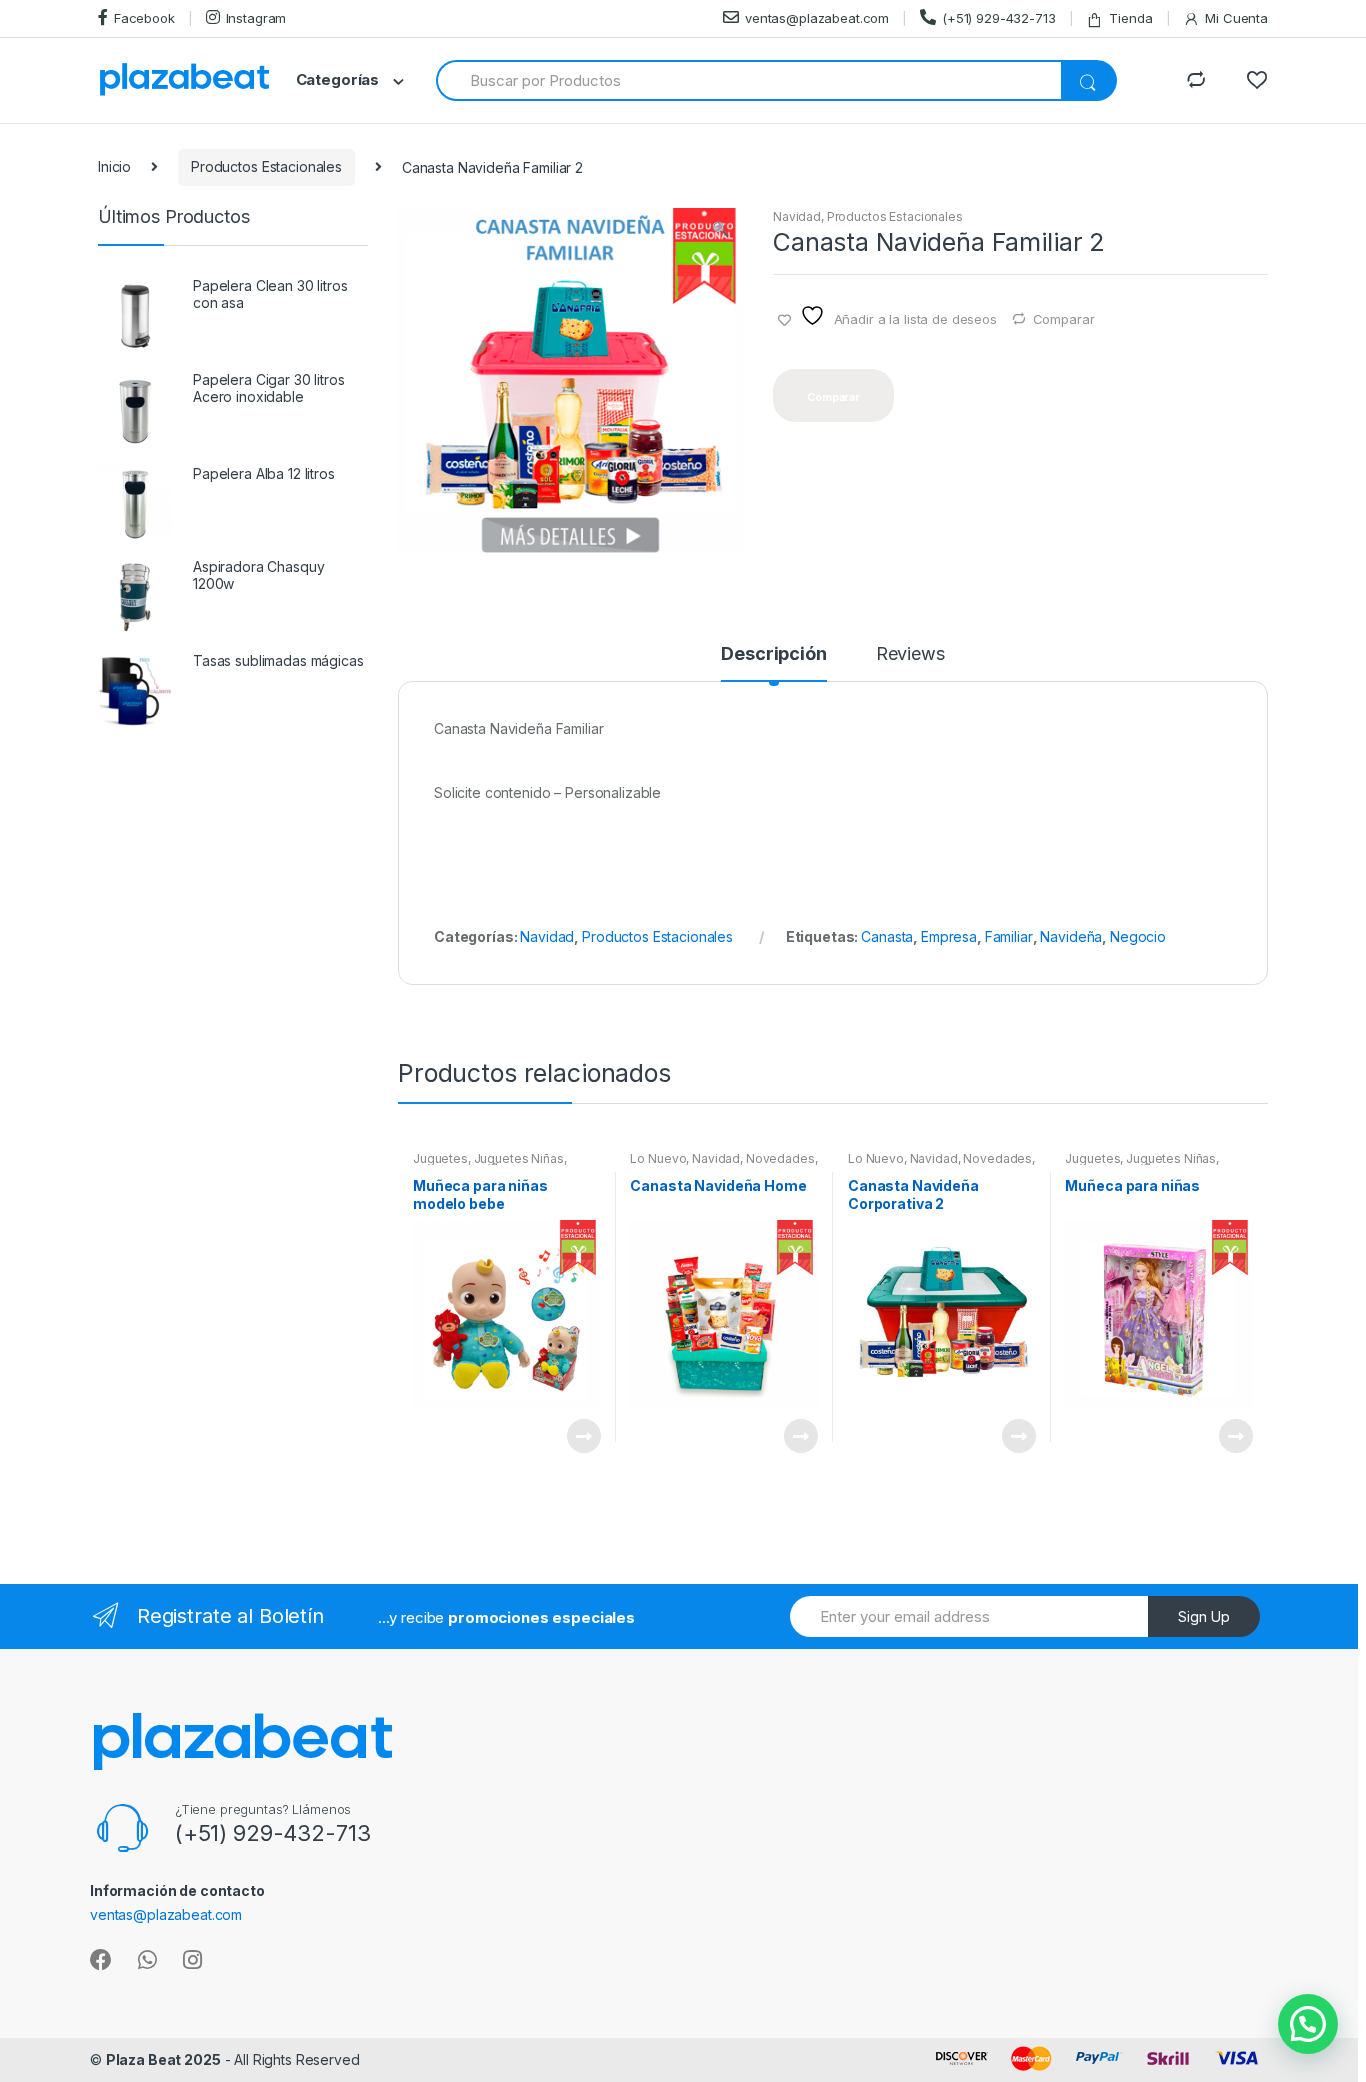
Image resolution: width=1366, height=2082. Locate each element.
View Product (583, 1436)
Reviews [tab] (910, 654)
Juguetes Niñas (519, 1158)
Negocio (1138, 936)
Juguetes (440, 1158)
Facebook (144, 18)
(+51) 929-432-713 (999, 18)
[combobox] (749, 80)
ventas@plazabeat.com (817, 18)
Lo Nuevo (658, 1158)
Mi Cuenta (1236, 18)
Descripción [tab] (773, 654)
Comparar (1064, 319)
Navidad (797, 216)
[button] (720, 231)
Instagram (256, 18)
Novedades (780, 1158)
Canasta (887, 936)
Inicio (114, 166)
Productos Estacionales (266, 166)
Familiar (1009, 936)
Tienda (1130, 18)
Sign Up (1204, 1616)
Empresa (949, 936)
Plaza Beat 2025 (163, 2059)
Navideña (1071, 936)
